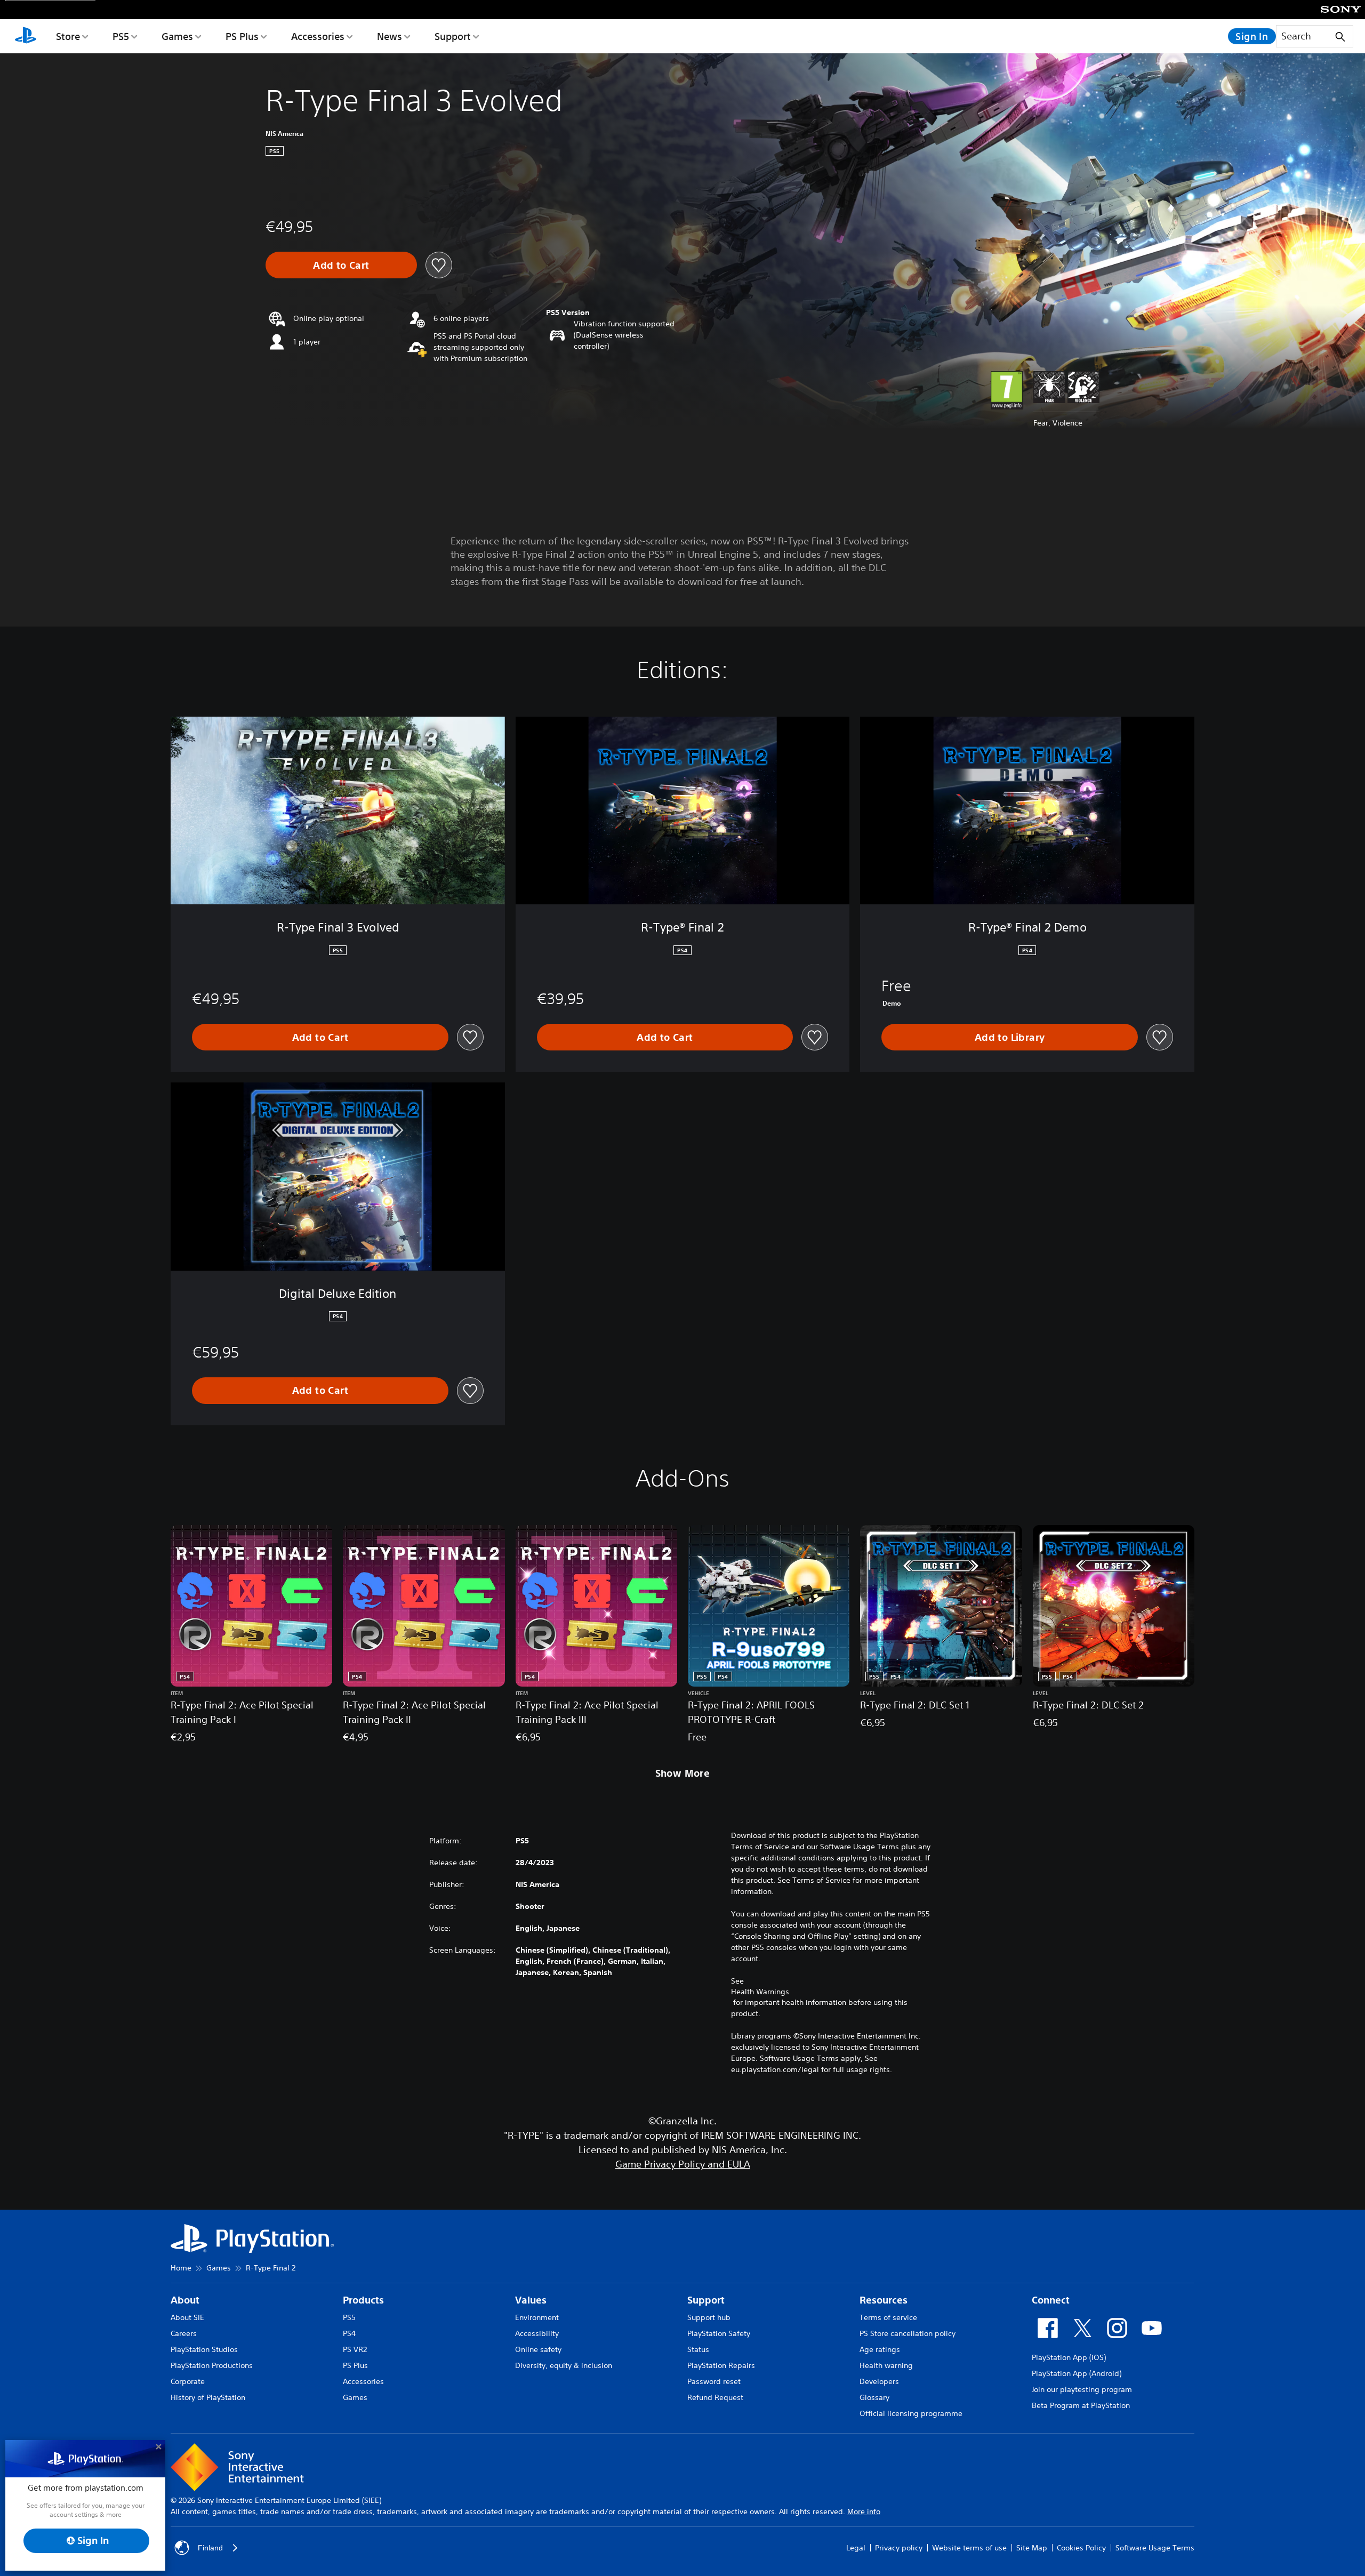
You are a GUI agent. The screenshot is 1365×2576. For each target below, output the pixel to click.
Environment (537, 2317)
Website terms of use (969, 2548)
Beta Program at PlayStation (1081, 2405)
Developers (879, 2381)
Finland (210, 2548)
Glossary (874, 2397)
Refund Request (715, 2397)
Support (453, 36)
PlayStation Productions (212, 2365)
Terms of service (888, 2317)
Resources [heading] (884, 2300)
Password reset (714, 2381)
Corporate (188, 2381)
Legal (856, 2548)
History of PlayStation (208, 2397)
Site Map (1032, 2548)
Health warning (886, 2365)
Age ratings (880, 2349)
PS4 (349, 2333)
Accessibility (537, 2333)
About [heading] (185, 2300)
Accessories (318, 36)
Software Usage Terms (1155, 2548)
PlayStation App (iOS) (1069, 2357)
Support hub (709, 2317)
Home (181, 2268)
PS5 (121, 36)
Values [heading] (531, 2300)
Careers (184, 2333)
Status (698, 2349)
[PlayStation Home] (26, 36)
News (390, 36)
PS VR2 (355, 2349)
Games (177, 36)
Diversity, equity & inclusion (564, 2365)
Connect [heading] (1051, 2300)
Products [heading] (363, 2300)
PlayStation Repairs (721, 2365)
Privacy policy (899, 2548)
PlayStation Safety (719, 2333)
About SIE (187, 2317)
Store (68, 36)
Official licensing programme (911, 2413)
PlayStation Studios (204, 2349)
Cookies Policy (1081, 2548)
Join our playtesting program (1082, 2389)
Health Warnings (760, 1992)
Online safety (538, 2349)
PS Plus (242, 36)
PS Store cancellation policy (908, 2333)
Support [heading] (706, 2300)
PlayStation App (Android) (1077, 2373)
